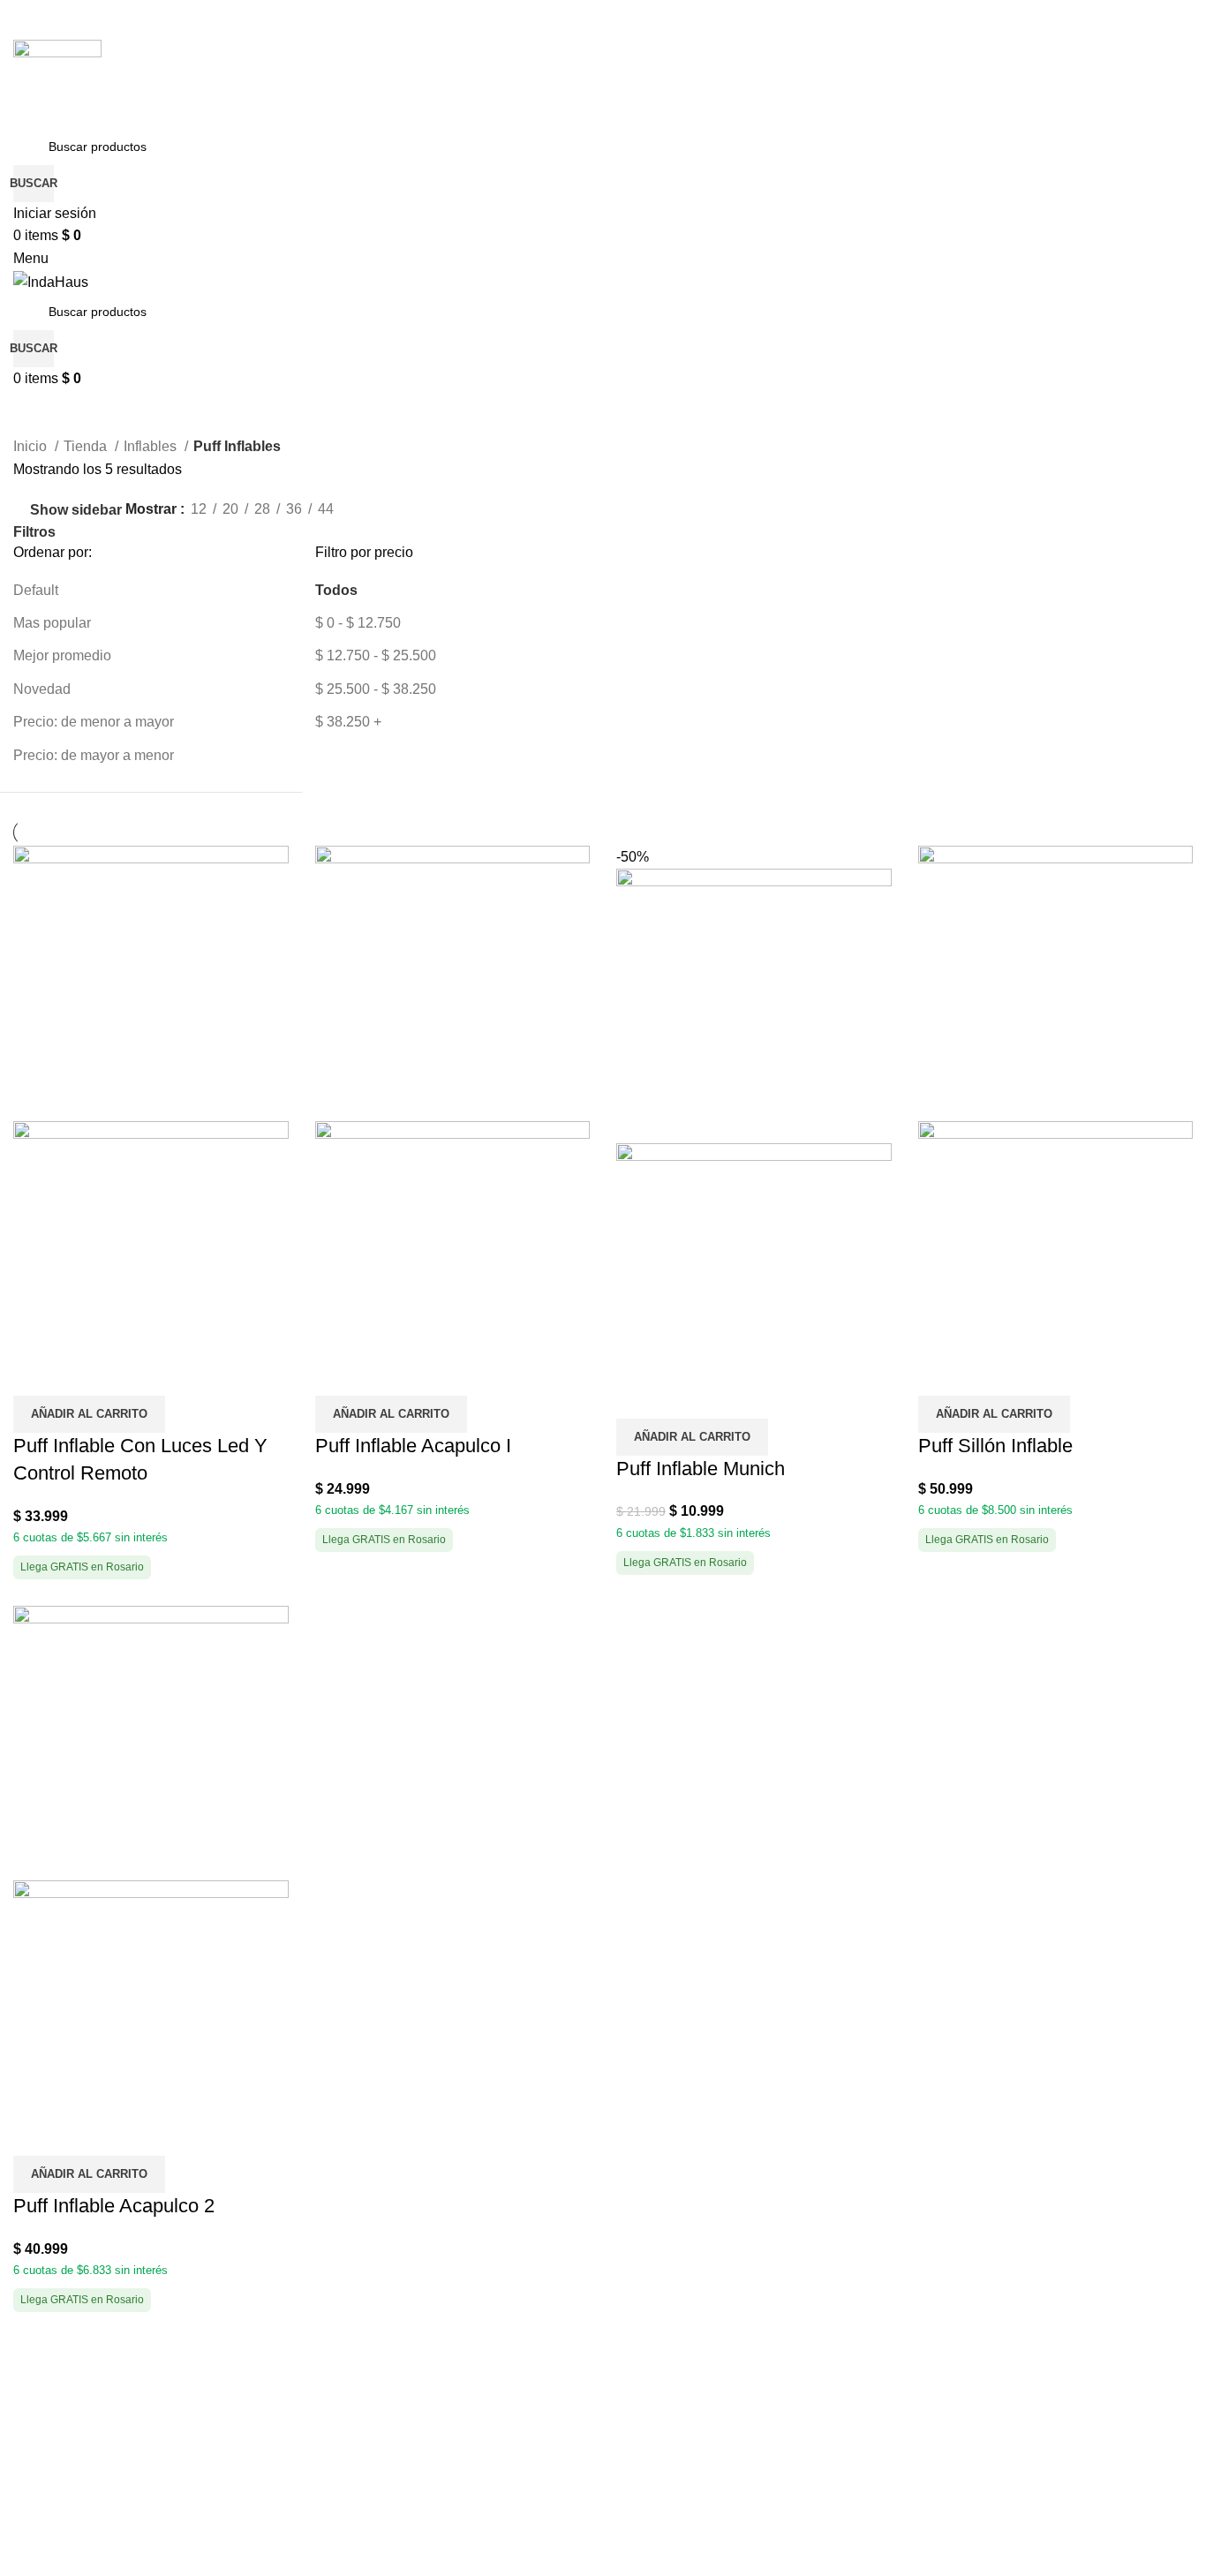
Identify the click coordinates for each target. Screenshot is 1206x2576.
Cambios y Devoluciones (92, 2460)
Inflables (152, 446)
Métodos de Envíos (73, 2427)
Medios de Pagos (68, 2395)
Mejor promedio (62, 655)
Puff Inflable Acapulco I (413, 1446)
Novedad (42, 689)
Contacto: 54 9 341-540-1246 (407, 2395)
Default (36, 590)
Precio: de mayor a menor (94, 755)
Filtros (34, 532)
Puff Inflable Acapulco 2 (114, 2206)
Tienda (87, 446)
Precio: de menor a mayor (94, 722)
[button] (89, 1414)
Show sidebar (76, 510)
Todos (336, 590)
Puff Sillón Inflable (995, 1446)
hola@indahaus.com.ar (388, 2427)
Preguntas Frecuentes (83, 2493)
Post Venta (650, 2395)
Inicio (32, 446)
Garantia (643, 2427)
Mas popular (52, 623)
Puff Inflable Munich (701, 1469)
